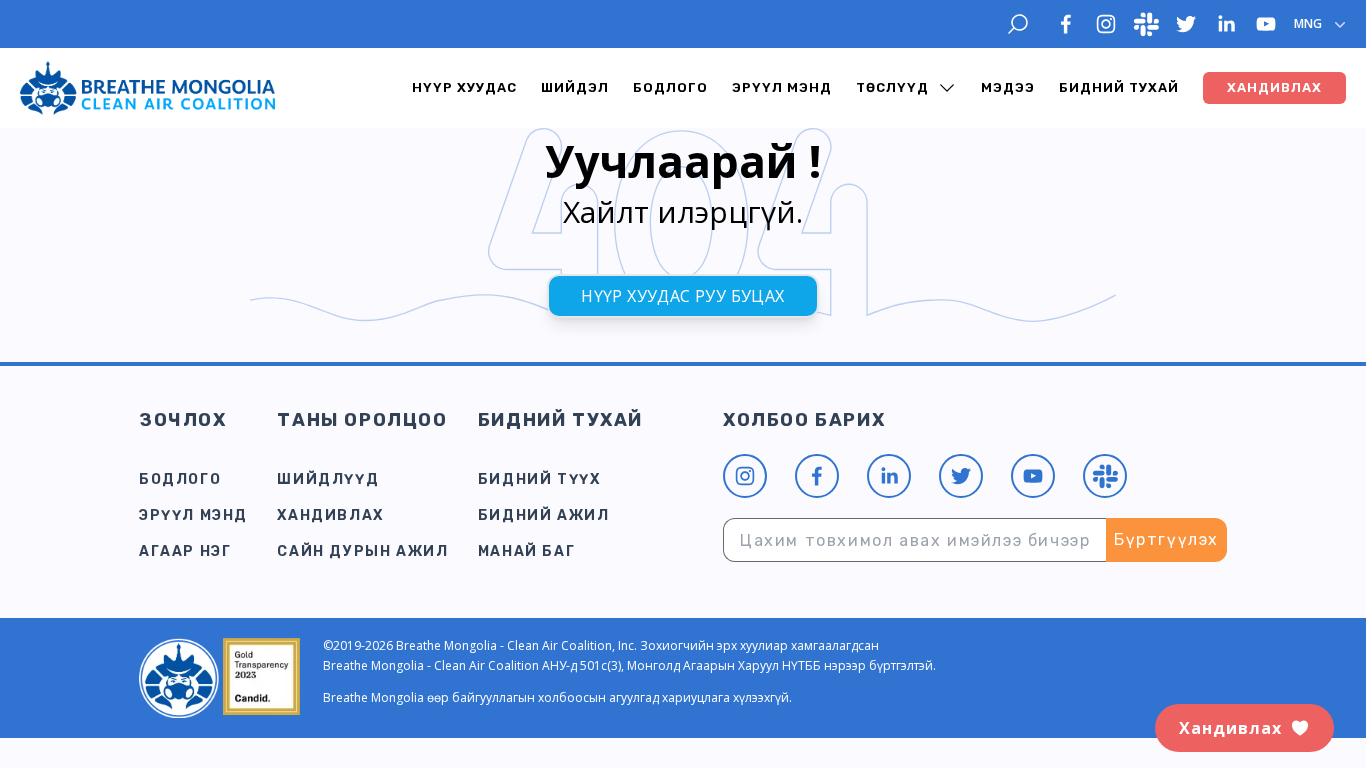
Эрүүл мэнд (782, 87)
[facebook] (1066, 24)
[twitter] (1186, 24)
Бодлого (670, 87)
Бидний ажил (544, 515)
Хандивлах (330, 515)
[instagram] (1106, 24)
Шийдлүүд (328, 479)
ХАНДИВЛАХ (1274, 87)
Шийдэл (575, 87)
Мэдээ (1008, 87)
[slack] (1146, 24)
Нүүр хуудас (464, 87)
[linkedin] (1226, 24)
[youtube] (1266, 24)
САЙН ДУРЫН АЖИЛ (362, 551)
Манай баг (526, 551)
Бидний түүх (539, 479)
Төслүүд (892, 87)
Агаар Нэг (185, 551)
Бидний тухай (1119, 87)
